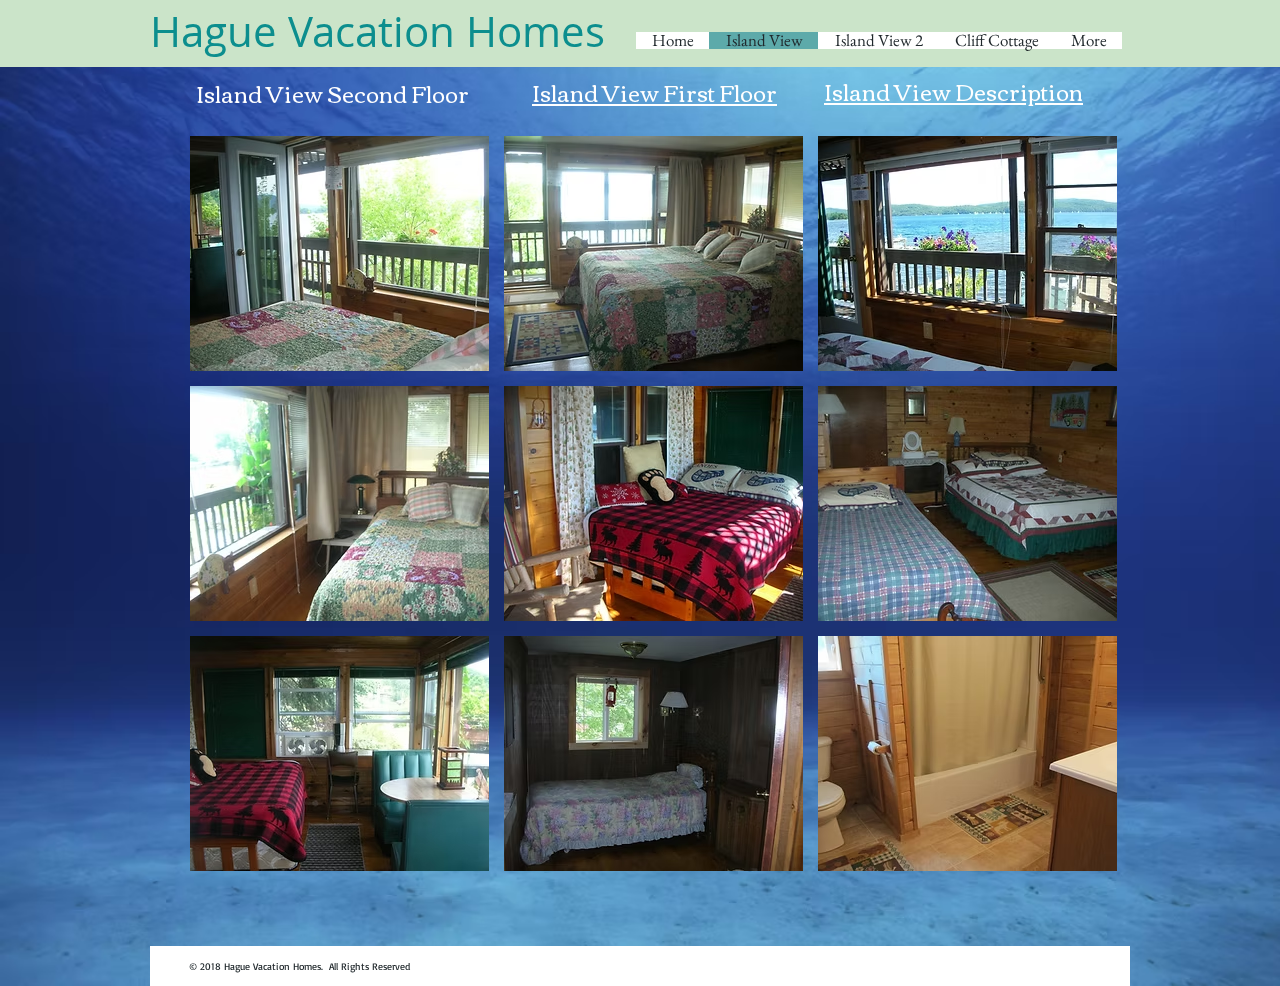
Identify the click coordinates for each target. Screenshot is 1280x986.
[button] (339, 253)
